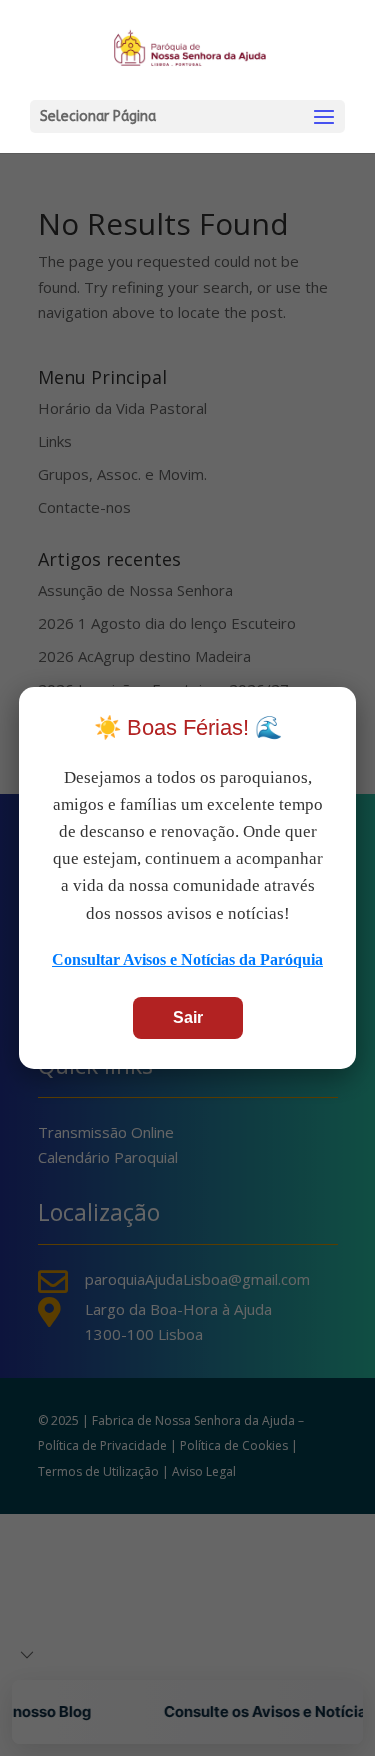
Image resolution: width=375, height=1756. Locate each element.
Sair (188, 1017)
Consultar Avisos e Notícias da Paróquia (187, 959)
